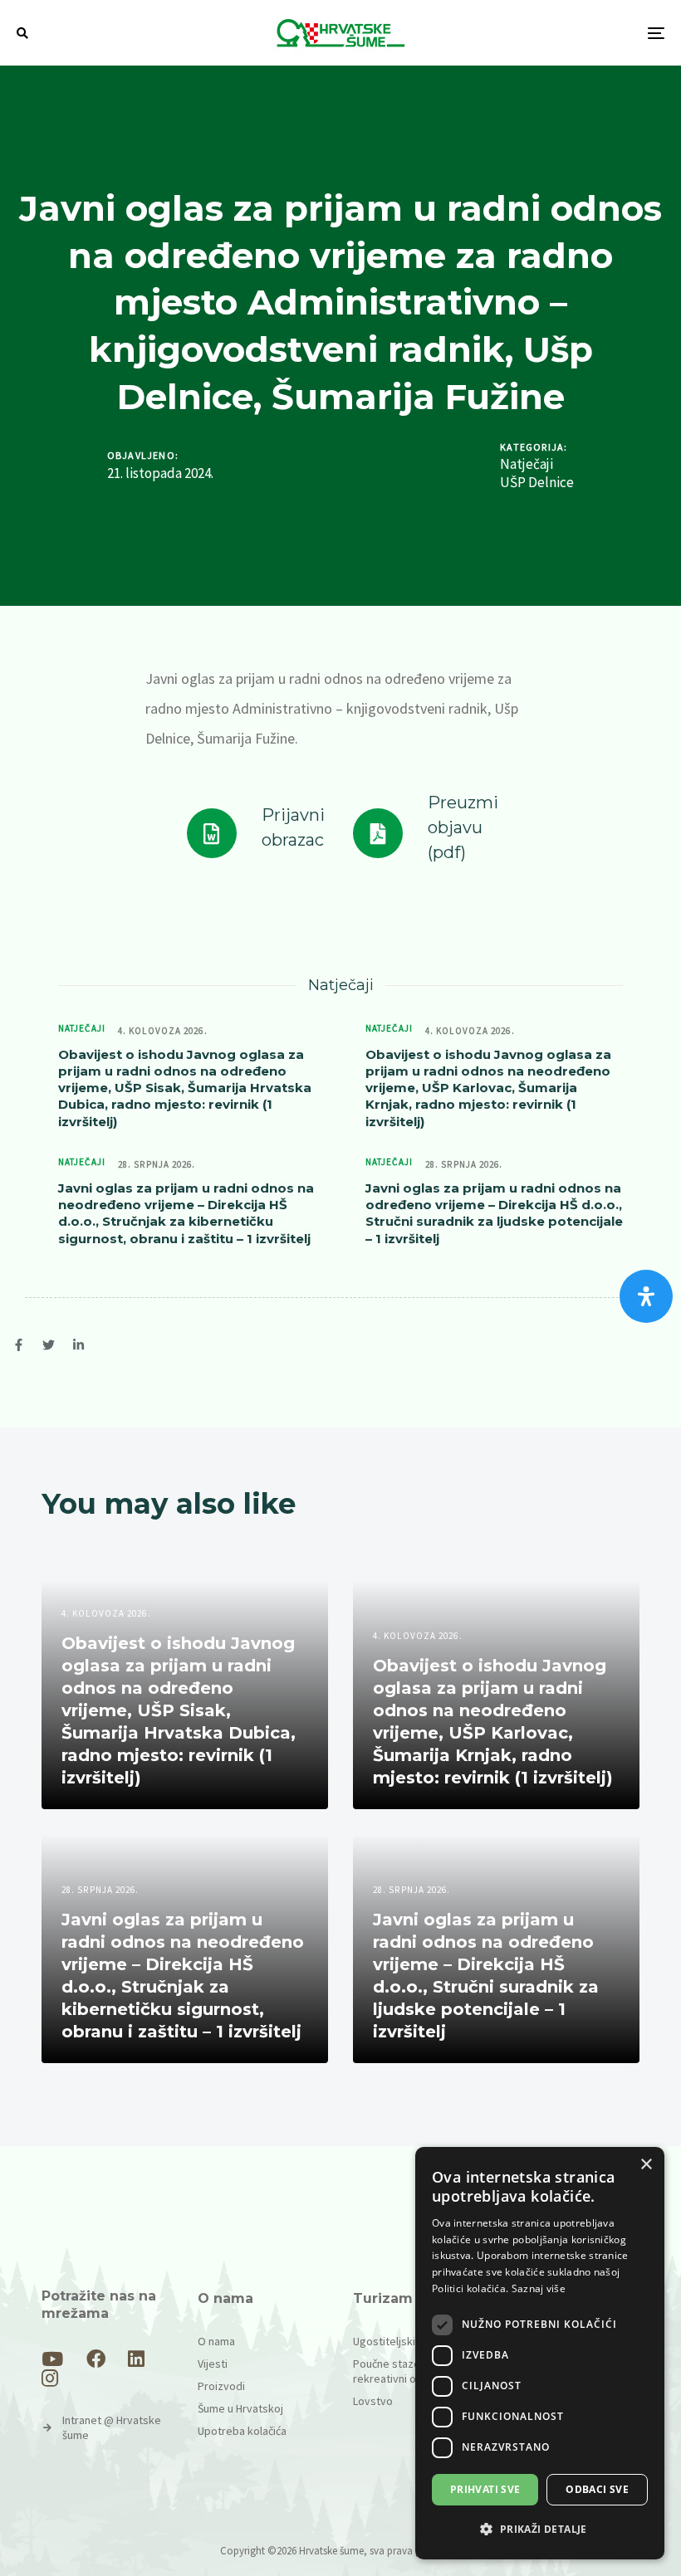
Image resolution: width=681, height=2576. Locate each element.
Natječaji (527, 464)
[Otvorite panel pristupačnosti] (646, 1296)
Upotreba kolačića (242, 2431)
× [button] (646, 2165)
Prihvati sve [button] (485, 2489)
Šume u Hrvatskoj (240, 2408)
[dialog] (540, 2353)
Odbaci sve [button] (597, 2489)
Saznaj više (539, 2288)
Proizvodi (221, 2386)
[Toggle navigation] (556, 33)
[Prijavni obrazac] (255, 833)
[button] (22, 33)
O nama (216, 2341)
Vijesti (213, 2364)
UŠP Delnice (537, 483)
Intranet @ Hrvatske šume (112, 2427)
